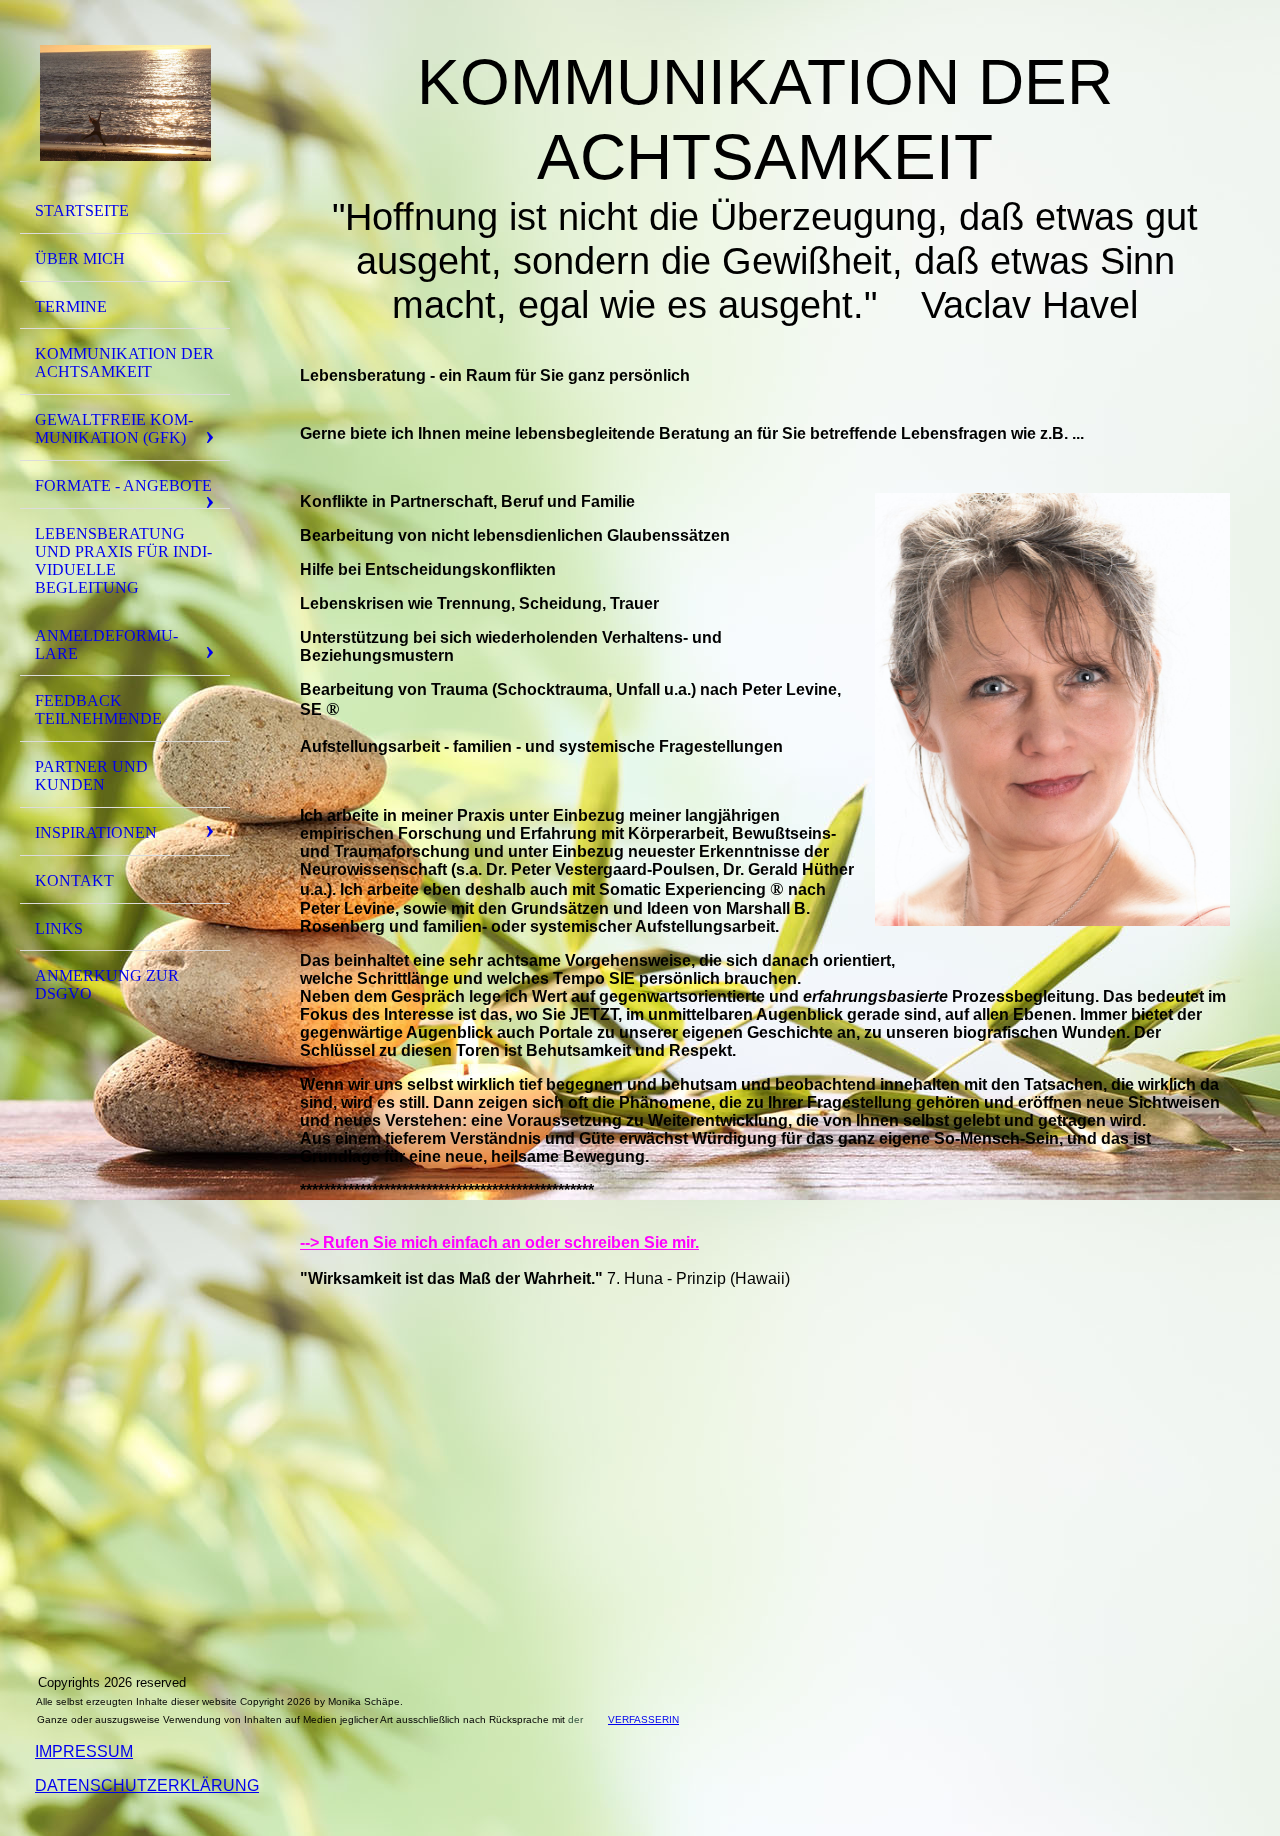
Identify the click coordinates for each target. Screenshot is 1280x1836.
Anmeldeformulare (106, 644)
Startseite (82, 210)
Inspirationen (96, 832)
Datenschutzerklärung (147, 1785)
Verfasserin (643, 1719)
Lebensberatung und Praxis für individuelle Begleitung (123, 560)
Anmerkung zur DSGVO (107, 984)
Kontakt (74, 880)
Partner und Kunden (91, 775)
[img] (125, 103)
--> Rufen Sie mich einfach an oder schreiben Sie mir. (499, 1242)
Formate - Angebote (123, 485)
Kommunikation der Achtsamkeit (124, 362)
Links (59, 928)
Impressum (84, 1751)
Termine (71, 306)
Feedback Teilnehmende (98, 709)
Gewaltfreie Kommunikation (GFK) (114, 428)
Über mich (80, 258)
